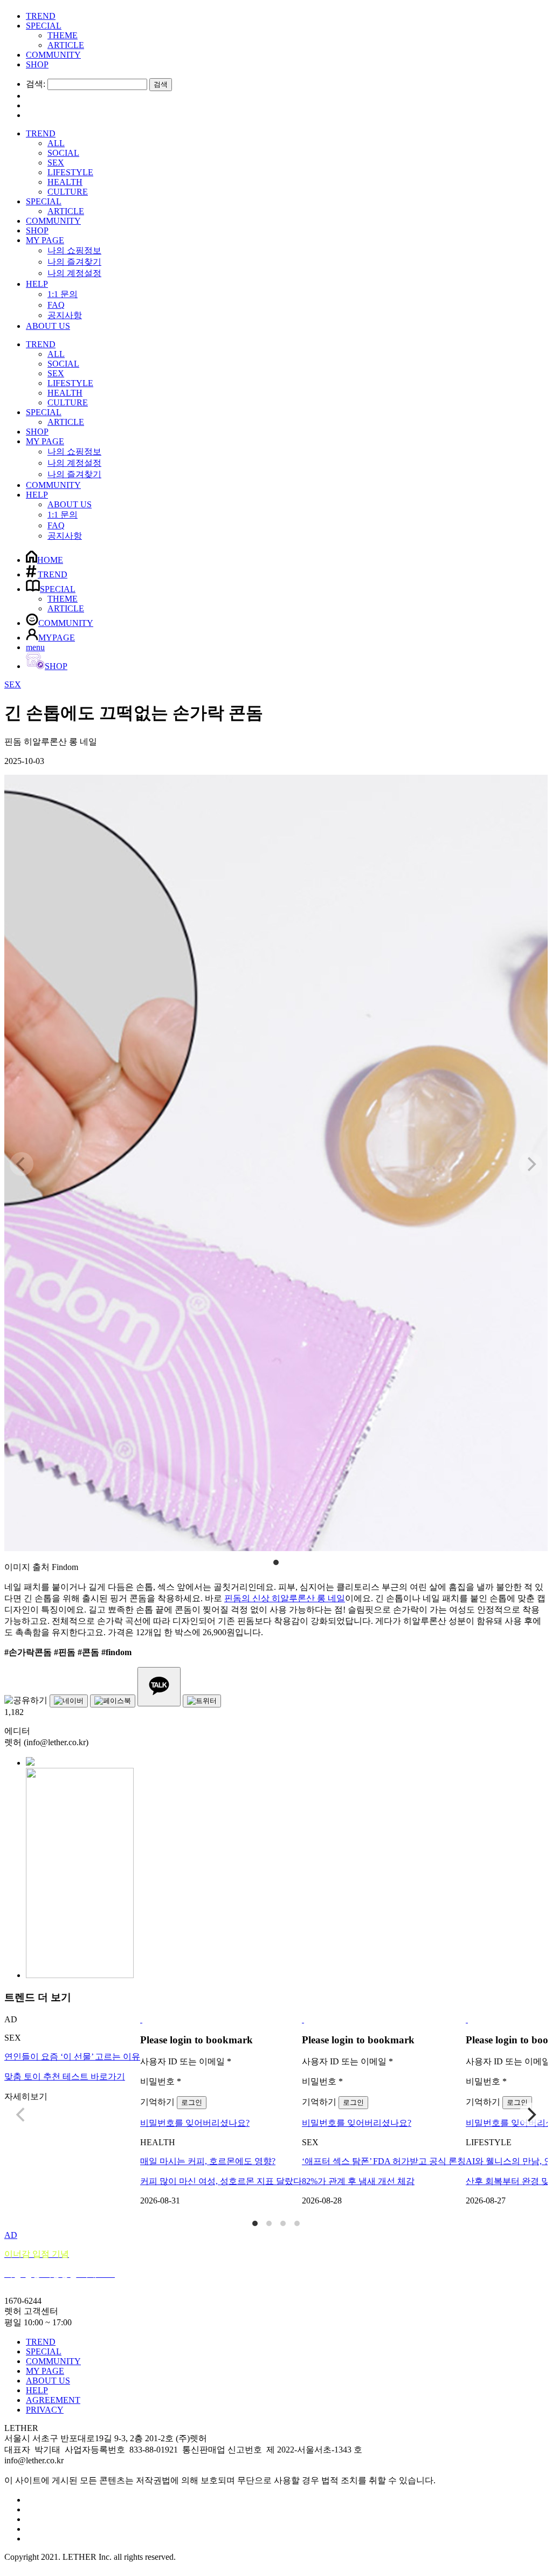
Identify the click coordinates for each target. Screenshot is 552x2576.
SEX (56, 163)
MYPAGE (57, 638)
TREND (41, 16)
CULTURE (68, 192)
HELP (37, 284)
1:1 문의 (63, 294)
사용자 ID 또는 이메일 (186, 2061)
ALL (56, 143)
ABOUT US (48, 326)
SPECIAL (44, 26)
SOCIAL (63, 153)
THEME (63, 35)
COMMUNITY (53, 55)
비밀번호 (161, 2081)
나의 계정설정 (74, 273)
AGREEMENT (53, 2400)
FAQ (56, 305)
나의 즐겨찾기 (74, 262)
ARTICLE (66, 45)
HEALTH (65, 182)
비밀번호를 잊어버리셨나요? (195, 2123)
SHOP (37, 64)
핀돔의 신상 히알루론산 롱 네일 (285, 1598)
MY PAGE (45, 240)
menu (35, 647)
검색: (36, 84)
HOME (50, 560)
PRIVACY (45, 2410)
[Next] (530, 2114)
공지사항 (65, 315)
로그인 (192, 2102)
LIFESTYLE (70, 172)
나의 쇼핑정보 (74, 250)
